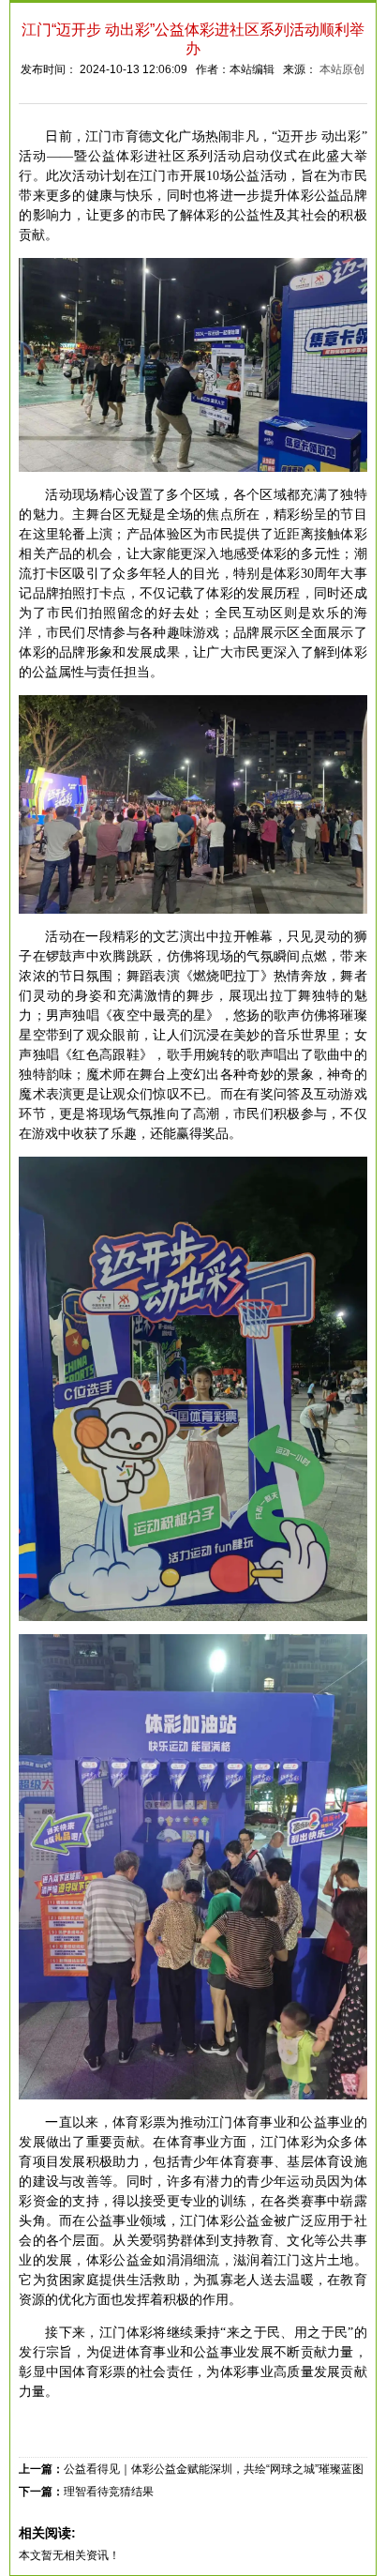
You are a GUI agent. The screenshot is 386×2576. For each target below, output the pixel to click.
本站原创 (342, 69)
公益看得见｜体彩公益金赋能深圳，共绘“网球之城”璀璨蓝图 (214, 2469)
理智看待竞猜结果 (109, 2492)
